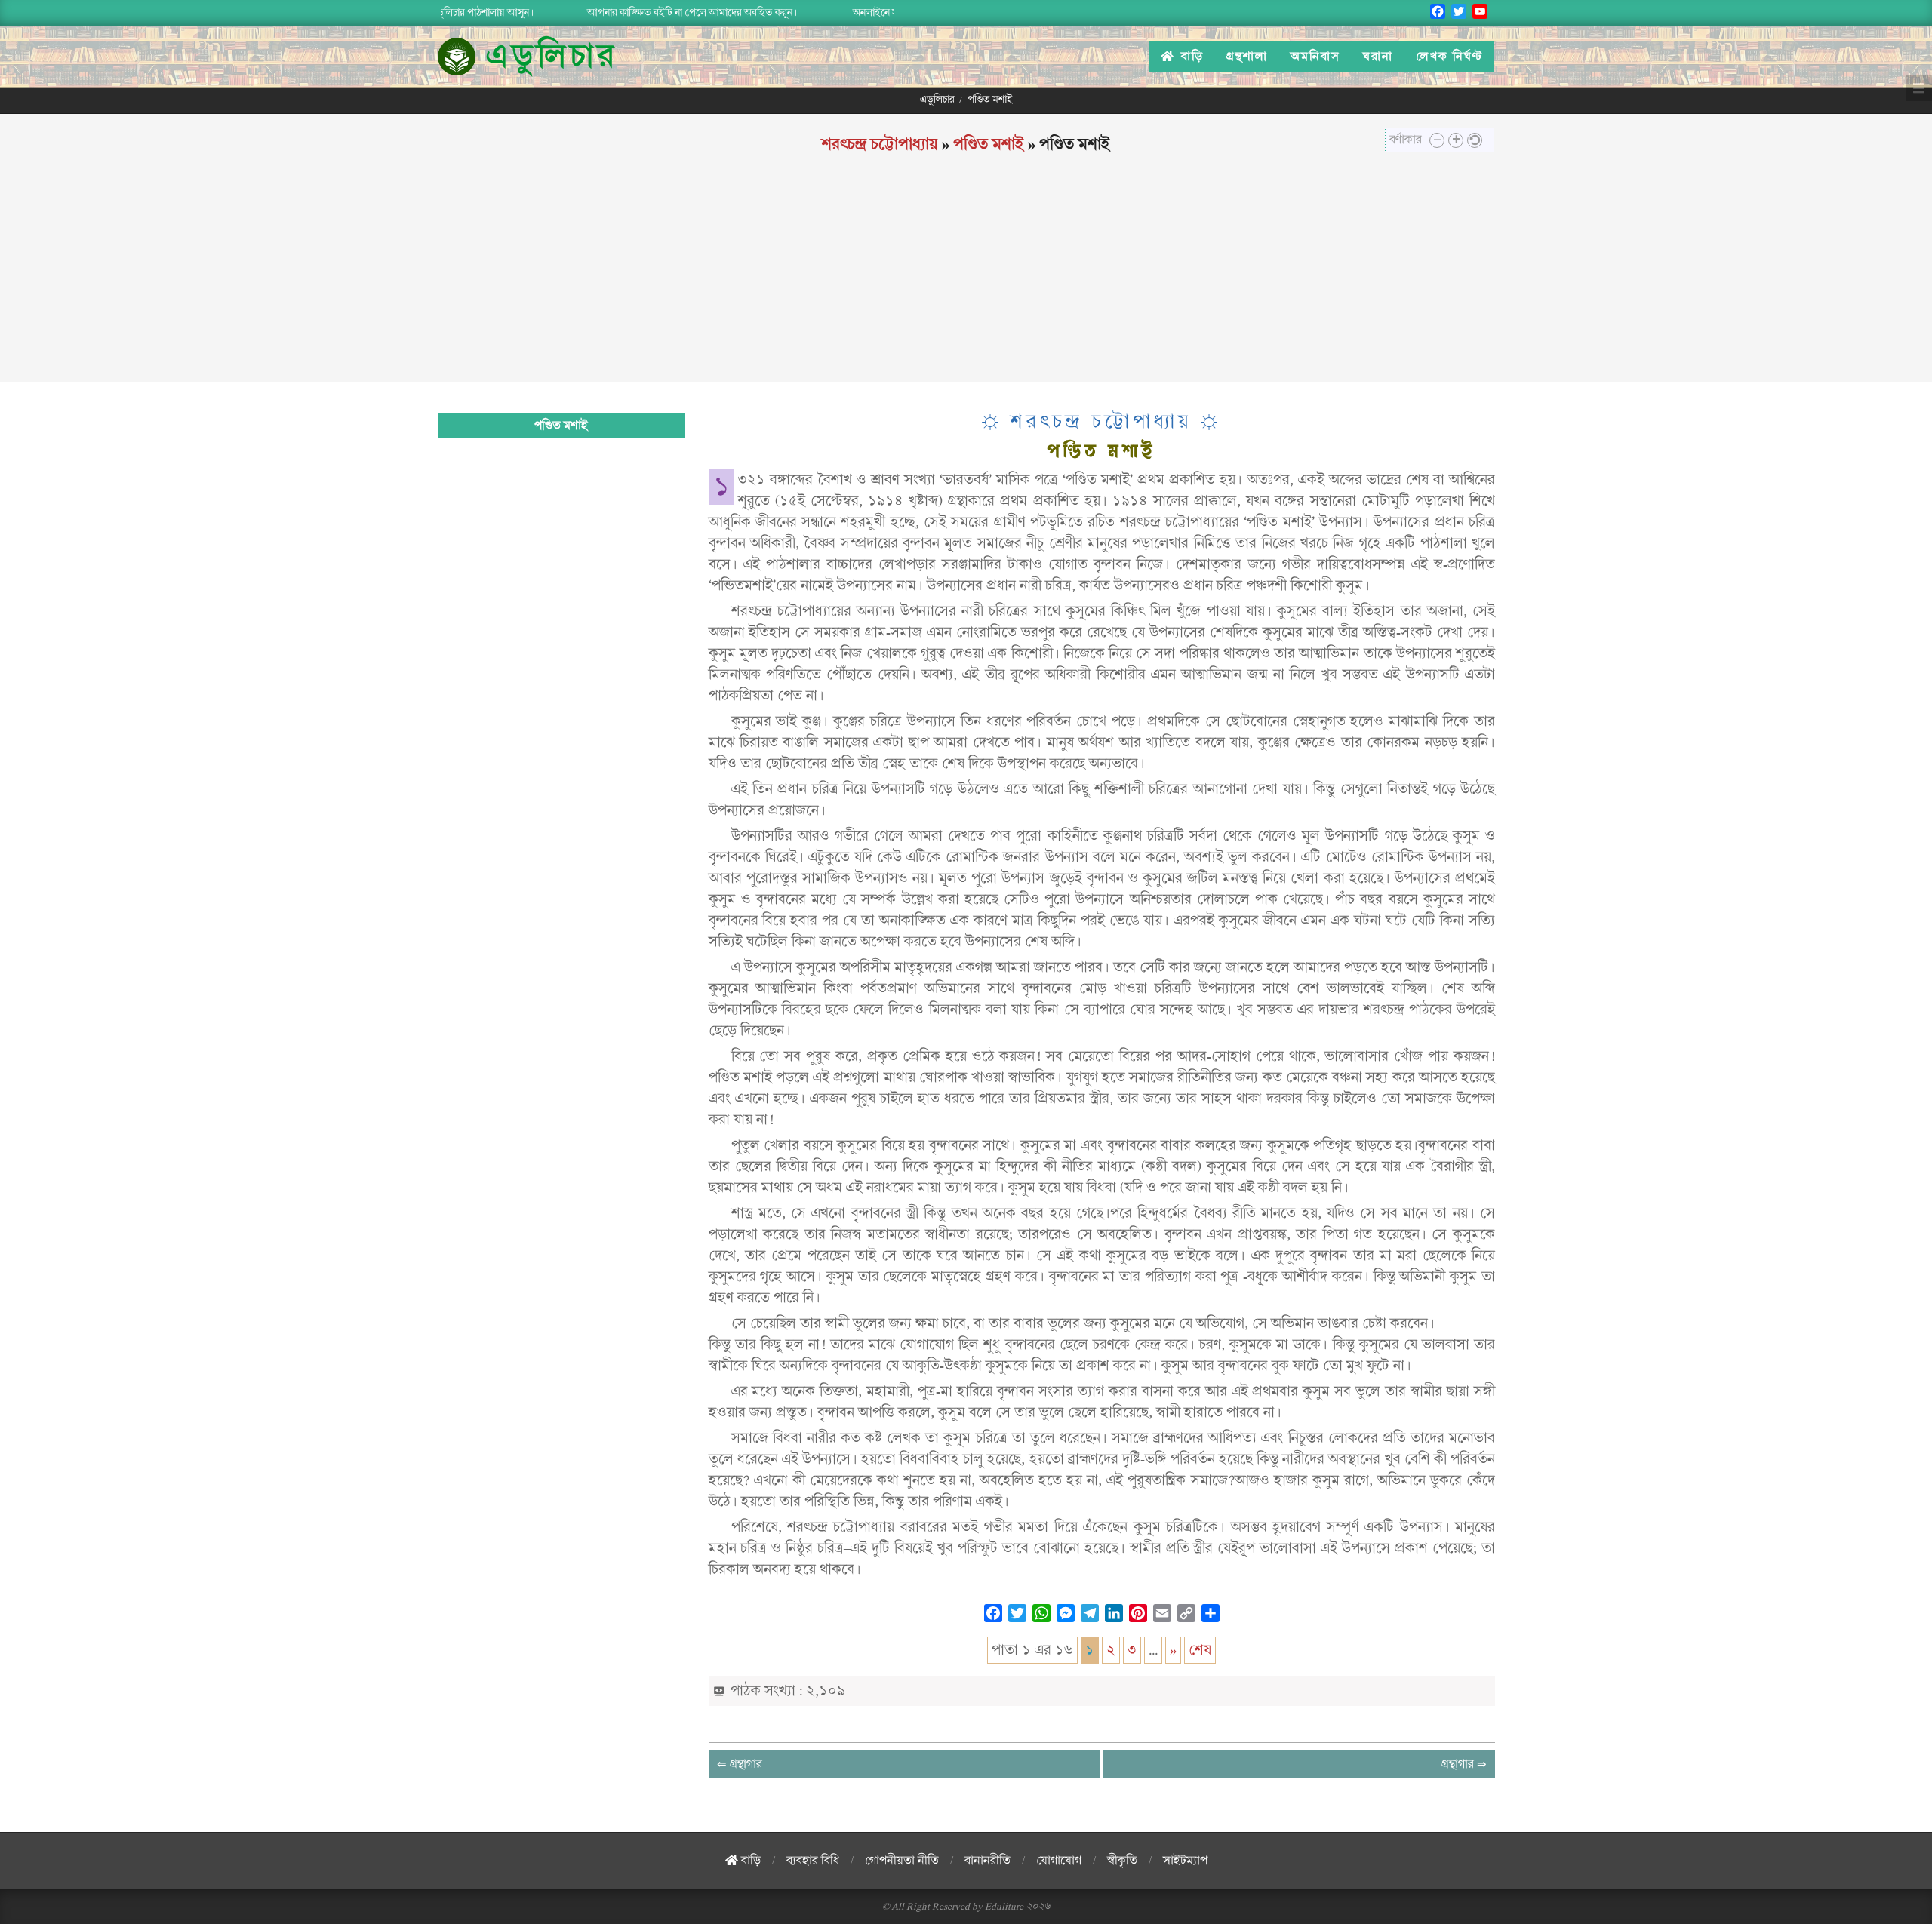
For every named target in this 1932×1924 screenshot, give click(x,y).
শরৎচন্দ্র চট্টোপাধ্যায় (880, 144)
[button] (1437, 140)
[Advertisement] (966, 276)
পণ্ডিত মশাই (989, 144)
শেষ (1200, 1650)
